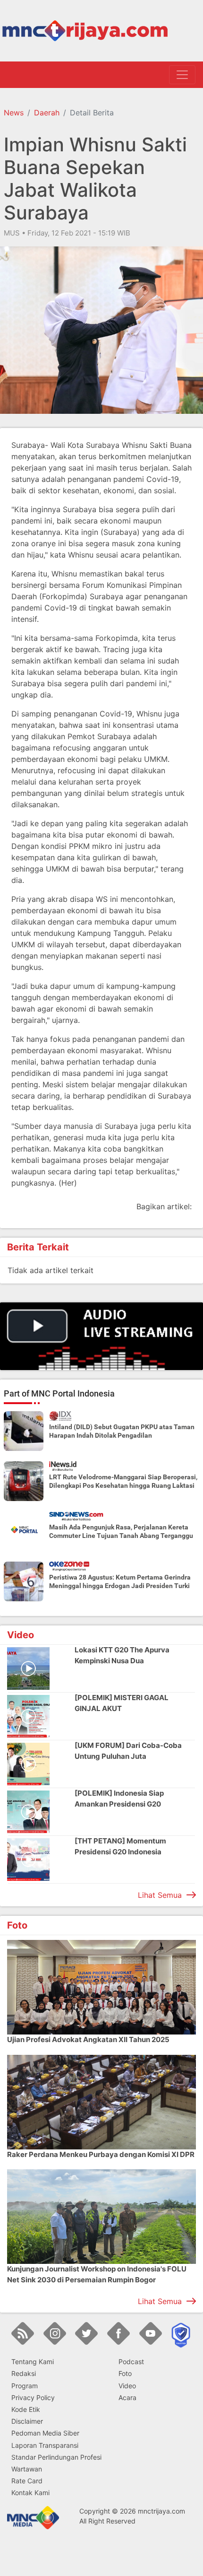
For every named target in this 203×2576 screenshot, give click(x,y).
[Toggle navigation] (182, 75)
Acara (127, 2397)
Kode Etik (26, 2409)
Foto (125, 2373)
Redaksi (24, 2373)
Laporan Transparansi (45, 2445)
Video (127, 2386)
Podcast (131, 2362)
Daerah (47, 113)
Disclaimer (27, 2421)
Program (25, 2386)
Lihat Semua (160, 1895)
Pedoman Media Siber (45, 2433)
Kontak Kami (30, 2493)
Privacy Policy (33, 2397)
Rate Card (27, 2481)
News (14, 113)
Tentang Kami (33, 2362)
